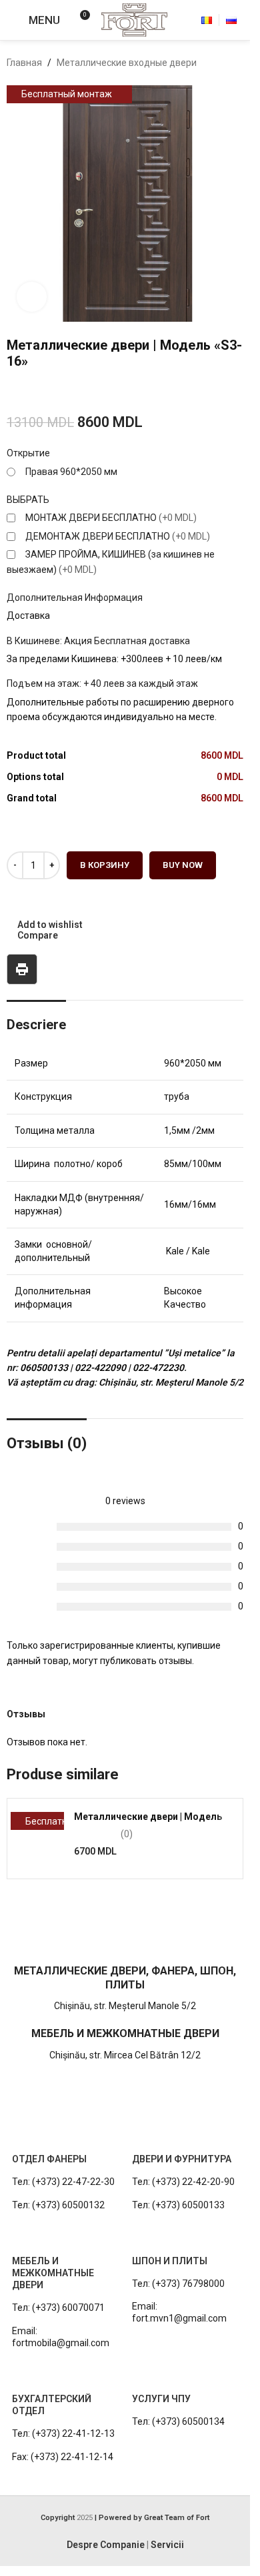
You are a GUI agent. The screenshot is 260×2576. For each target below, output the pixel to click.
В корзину (105, 865)
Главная (24, 63)
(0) (127, 1834)
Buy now (183, 865)
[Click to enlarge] (32, 297)
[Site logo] (134, 19)
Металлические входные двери (127, 63)
